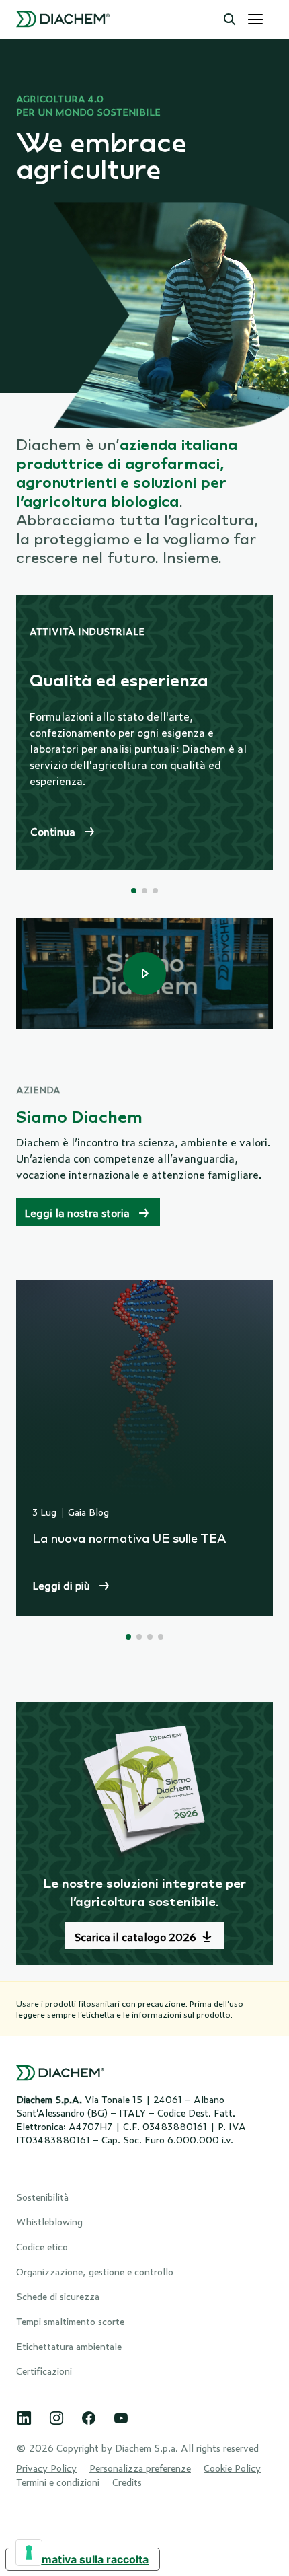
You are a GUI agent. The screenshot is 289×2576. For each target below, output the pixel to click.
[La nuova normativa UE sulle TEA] (144, 1448)
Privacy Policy (46, 2467)
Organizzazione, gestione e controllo (95, 2271)
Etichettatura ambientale (69, 2346)
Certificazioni (44, 2370)
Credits (127, 2481)
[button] (230, 20)
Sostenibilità (42, 2196)
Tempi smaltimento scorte (70, 2321)
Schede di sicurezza (58, 2296)
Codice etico (42, 2246)
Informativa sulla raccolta (83, 2559)
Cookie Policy (232, 2467)
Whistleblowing (49, 2221)
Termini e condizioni (58, 2481)
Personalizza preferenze (140, 2467)
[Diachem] (63, 20)
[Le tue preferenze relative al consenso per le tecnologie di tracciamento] (29, 2552)
